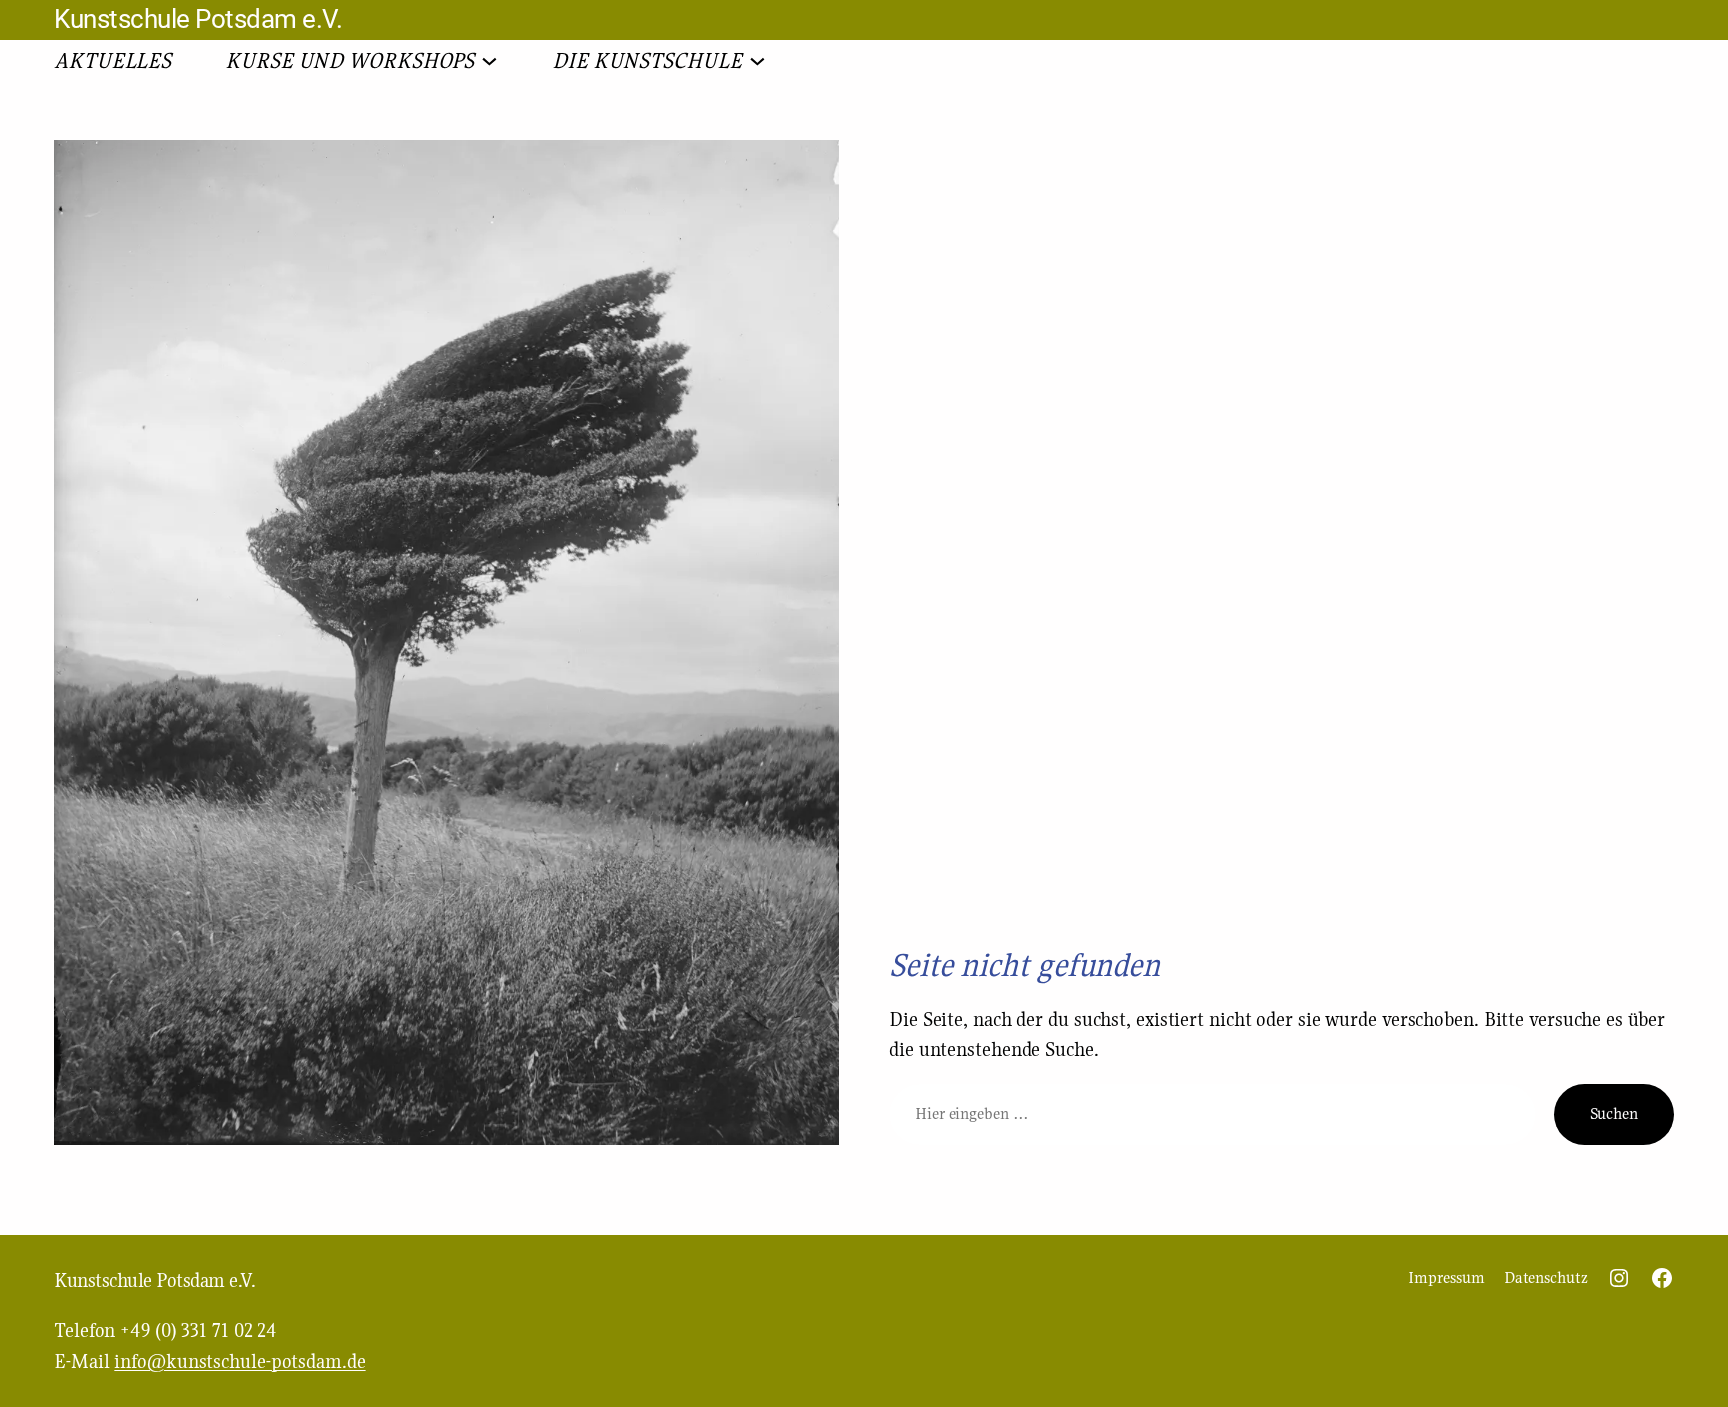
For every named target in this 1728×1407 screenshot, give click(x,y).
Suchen (1614, 1113)
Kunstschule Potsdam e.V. (198, 19)
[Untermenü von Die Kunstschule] (757, 59)
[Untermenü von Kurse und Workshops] (489, 59)
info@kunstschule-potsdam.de (239, 1361)
